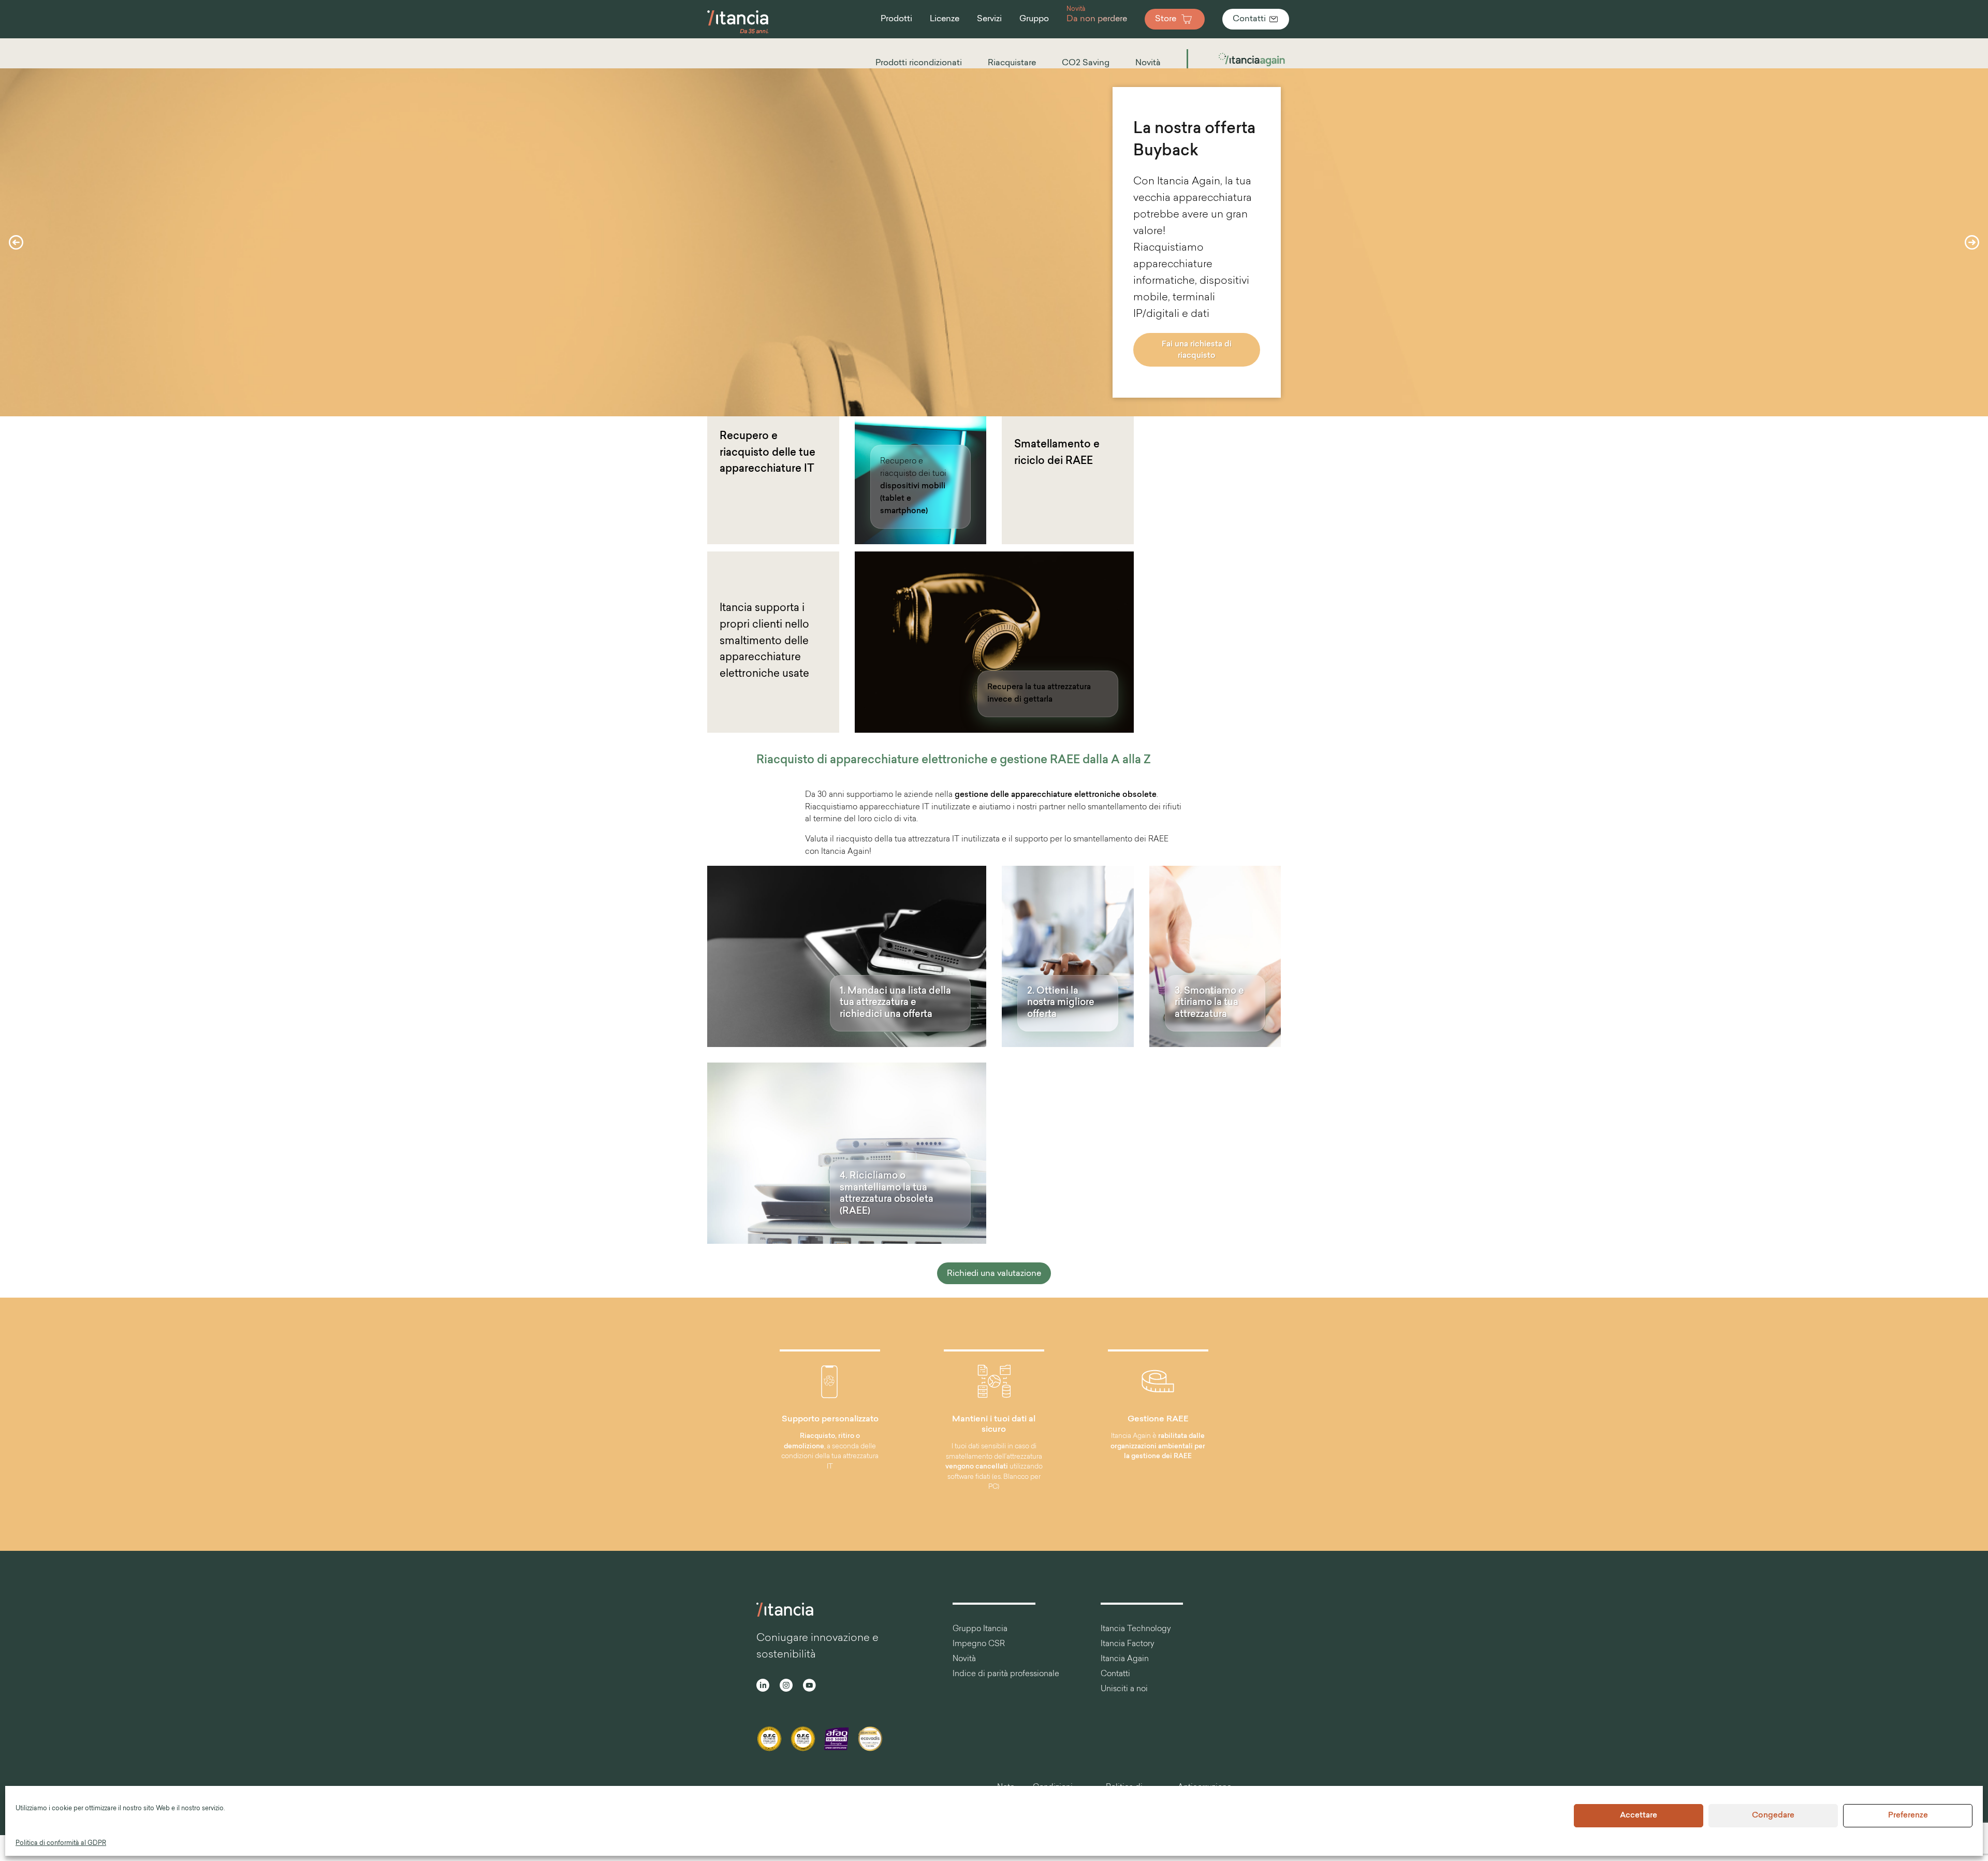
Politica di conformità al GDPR (61, 1843)
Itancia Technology (1136, 1629)
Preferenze (1908, 1816)
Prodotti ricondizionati (919, 63)
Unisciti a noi (1124, 1689)
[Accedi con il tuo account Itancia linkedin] (763, 1687)
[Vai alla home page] (738, 33)
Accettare (1639, 1816)
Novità (1148, 63)
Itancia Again (1125, 1659)
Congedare (1773, 1816)
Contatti (1249, 19)
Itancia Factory (1128, 1644)
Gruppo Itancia (980, 1629)
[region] (994, 242)
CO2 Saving (1086, 63)
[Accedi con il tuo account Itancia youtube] (809, 1687)
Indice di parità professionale (1006, 1674)
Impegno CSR (979, 1644)
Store (1166, 19)
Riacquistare (1012, 63)
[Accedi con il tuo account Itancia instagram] (786, 1687)
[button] (16, 242)
